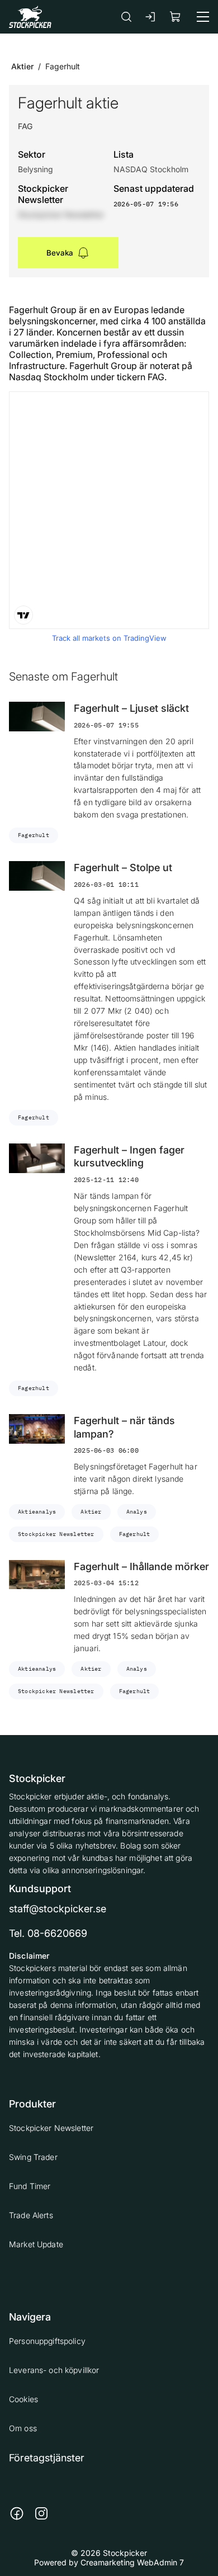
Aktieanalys (37, 1512)
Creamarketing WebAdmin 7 (132, 2562)
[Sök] (126, 16)
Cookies (23, 2399)
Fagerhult (34, 835)
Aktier (22, 66)
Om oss (23, 2428)
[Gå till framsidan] (30, 16)
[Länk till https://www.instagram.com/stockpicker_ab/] (41, 2513)
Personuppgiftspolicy (47, 2341)
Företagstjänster (47, 2458)
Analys (137, 1512)
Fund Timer (30, 2186)
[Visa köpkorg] (176, 16)
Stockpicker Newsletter (56, 1534)
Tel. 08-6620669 (48, 1933)
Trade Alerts (31, 2215)
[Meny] (203, 17)
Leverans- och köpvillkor (54, 2370)
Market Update (36, 2244)
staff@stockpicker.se (58, 1909)
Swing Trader (33, 2157)
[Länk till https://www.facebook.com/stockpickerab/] (17, 2513)
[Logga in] (151, 17)
